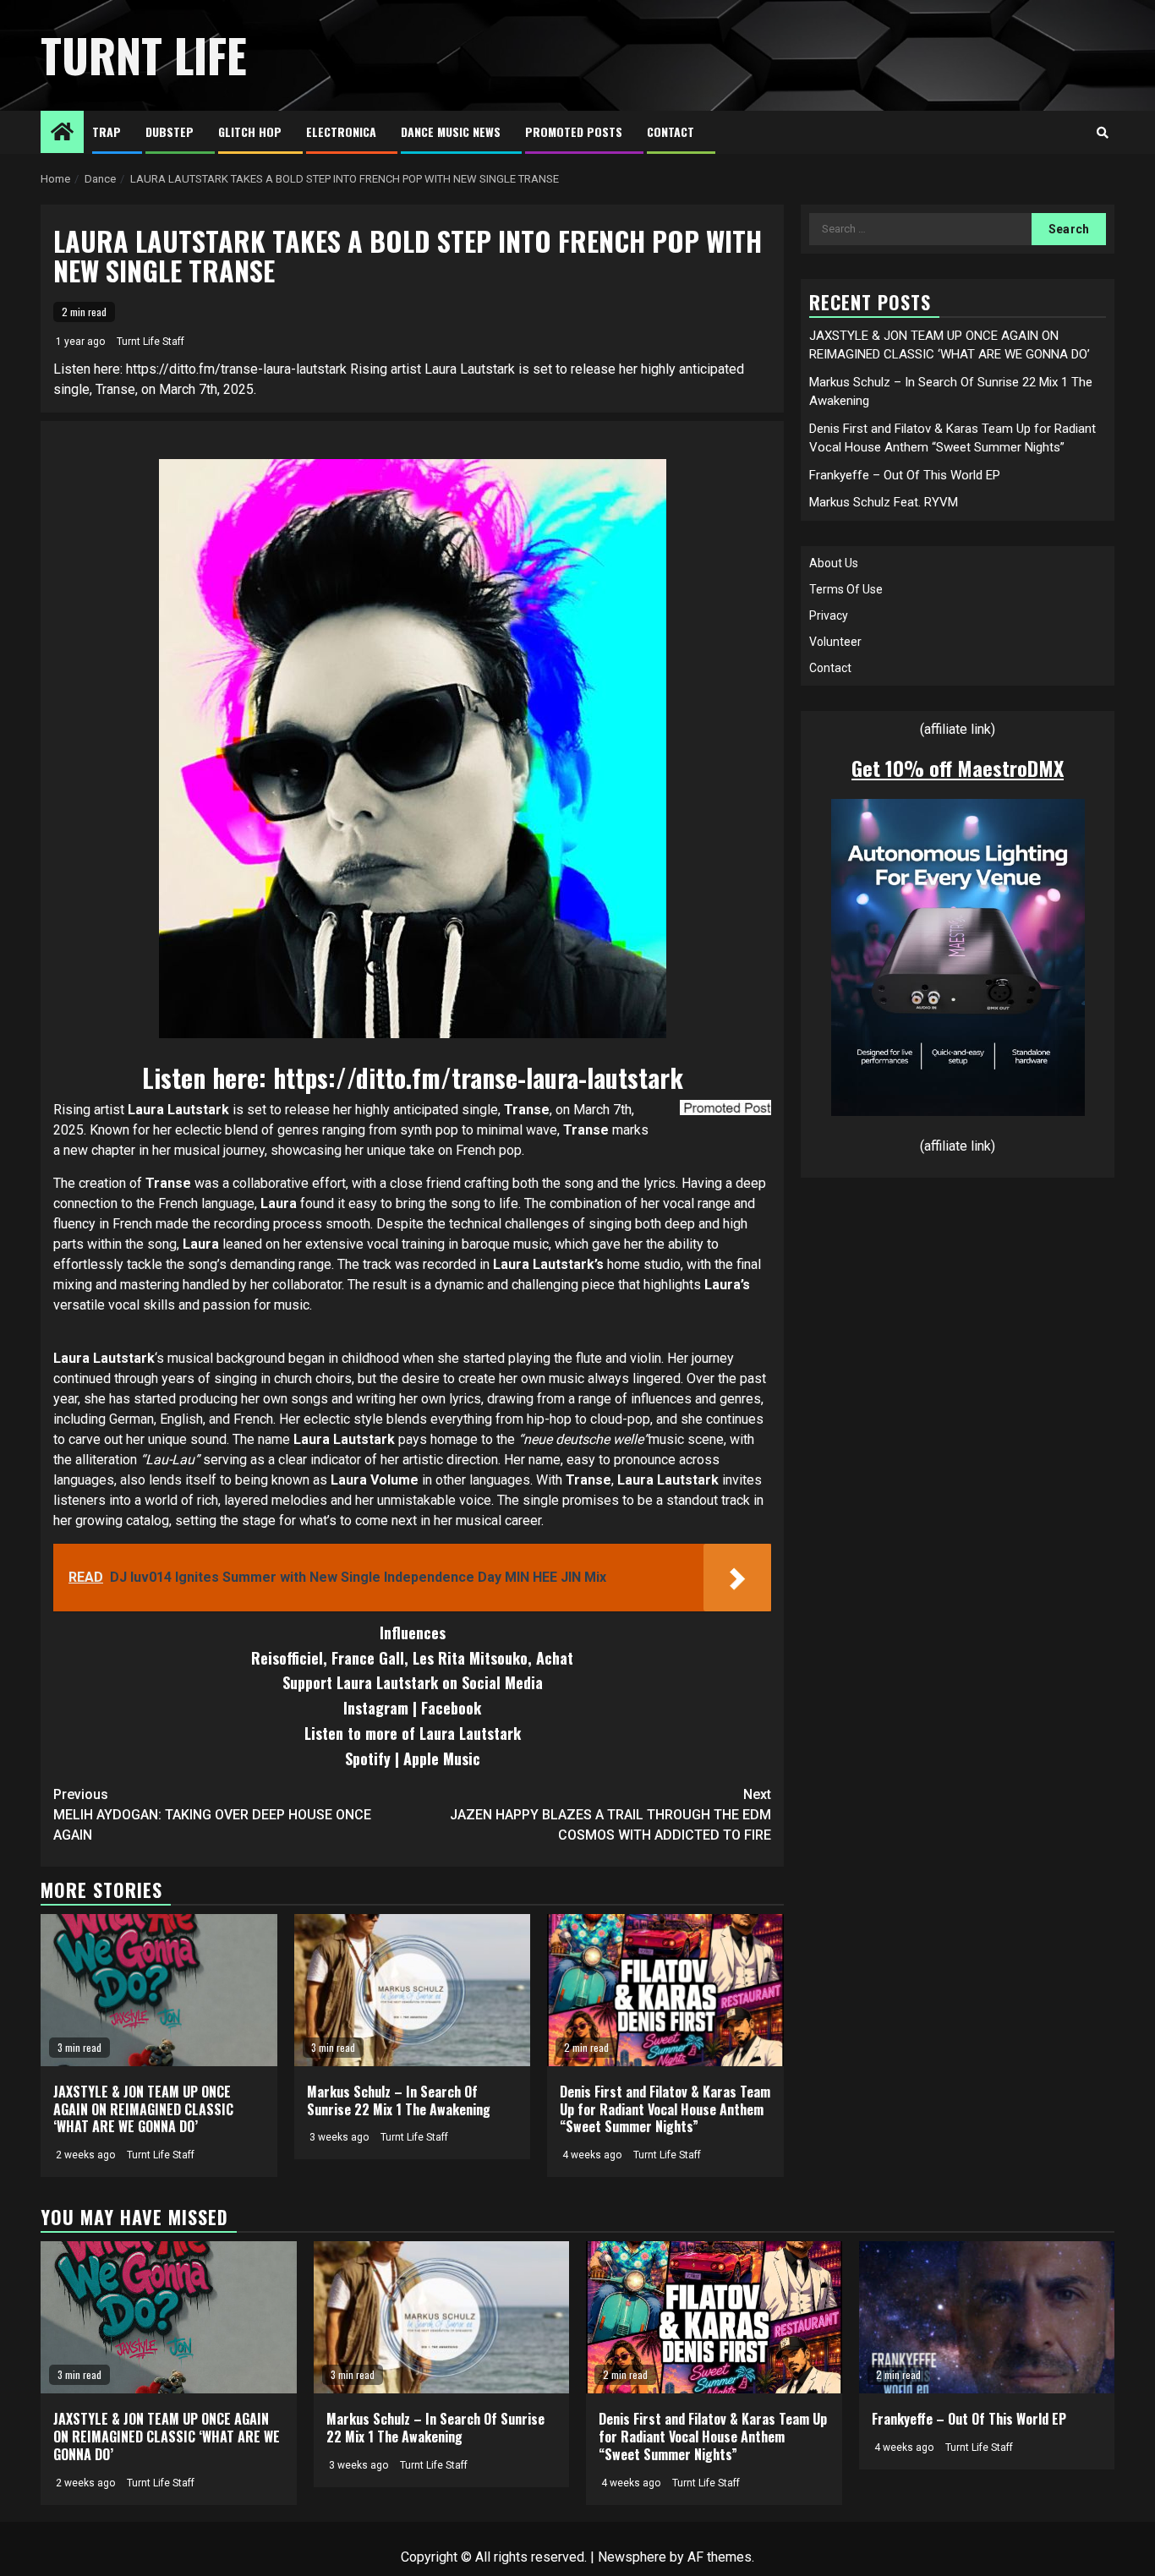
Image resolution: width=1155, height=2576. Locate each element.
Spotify (368, 1758)
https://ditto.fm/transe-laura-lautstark (478, 1077)
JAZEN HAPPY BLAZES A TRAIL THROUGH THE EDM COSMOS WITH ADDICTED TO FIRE (610, 1815)
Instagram (376, 1708)
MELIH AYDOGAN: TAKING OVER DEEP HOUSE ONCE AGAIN (212, 1815)
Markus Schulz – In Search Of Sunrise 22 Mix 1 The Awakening (399, 2100)
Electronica (341, 131)
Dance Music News (451, 131)
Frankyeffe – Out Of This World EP (905, 475)
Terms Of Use (846, 589)
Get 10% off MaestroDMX (958, 768)
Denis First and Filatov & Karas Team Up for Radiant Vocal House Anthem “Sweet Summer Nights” (665, 2109)
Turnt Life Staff (151, 342)
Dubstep (170, 131)
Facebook (451, 1708)
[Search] (1102, 133)
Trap (107, 131)
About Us (834, 563)
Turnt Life (144, 55)
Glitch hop (250, 131)
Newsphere (632, 2557)
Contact (671, 131)
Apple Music (442, 1758)
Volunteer (835, 642)
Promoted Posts (574, 131)
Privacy (829, 615)
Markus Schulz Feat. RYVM (884, 502)
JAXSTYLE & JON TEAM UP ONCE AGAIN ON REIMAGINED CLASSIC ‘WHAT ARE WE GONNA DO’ (143, 2109)
